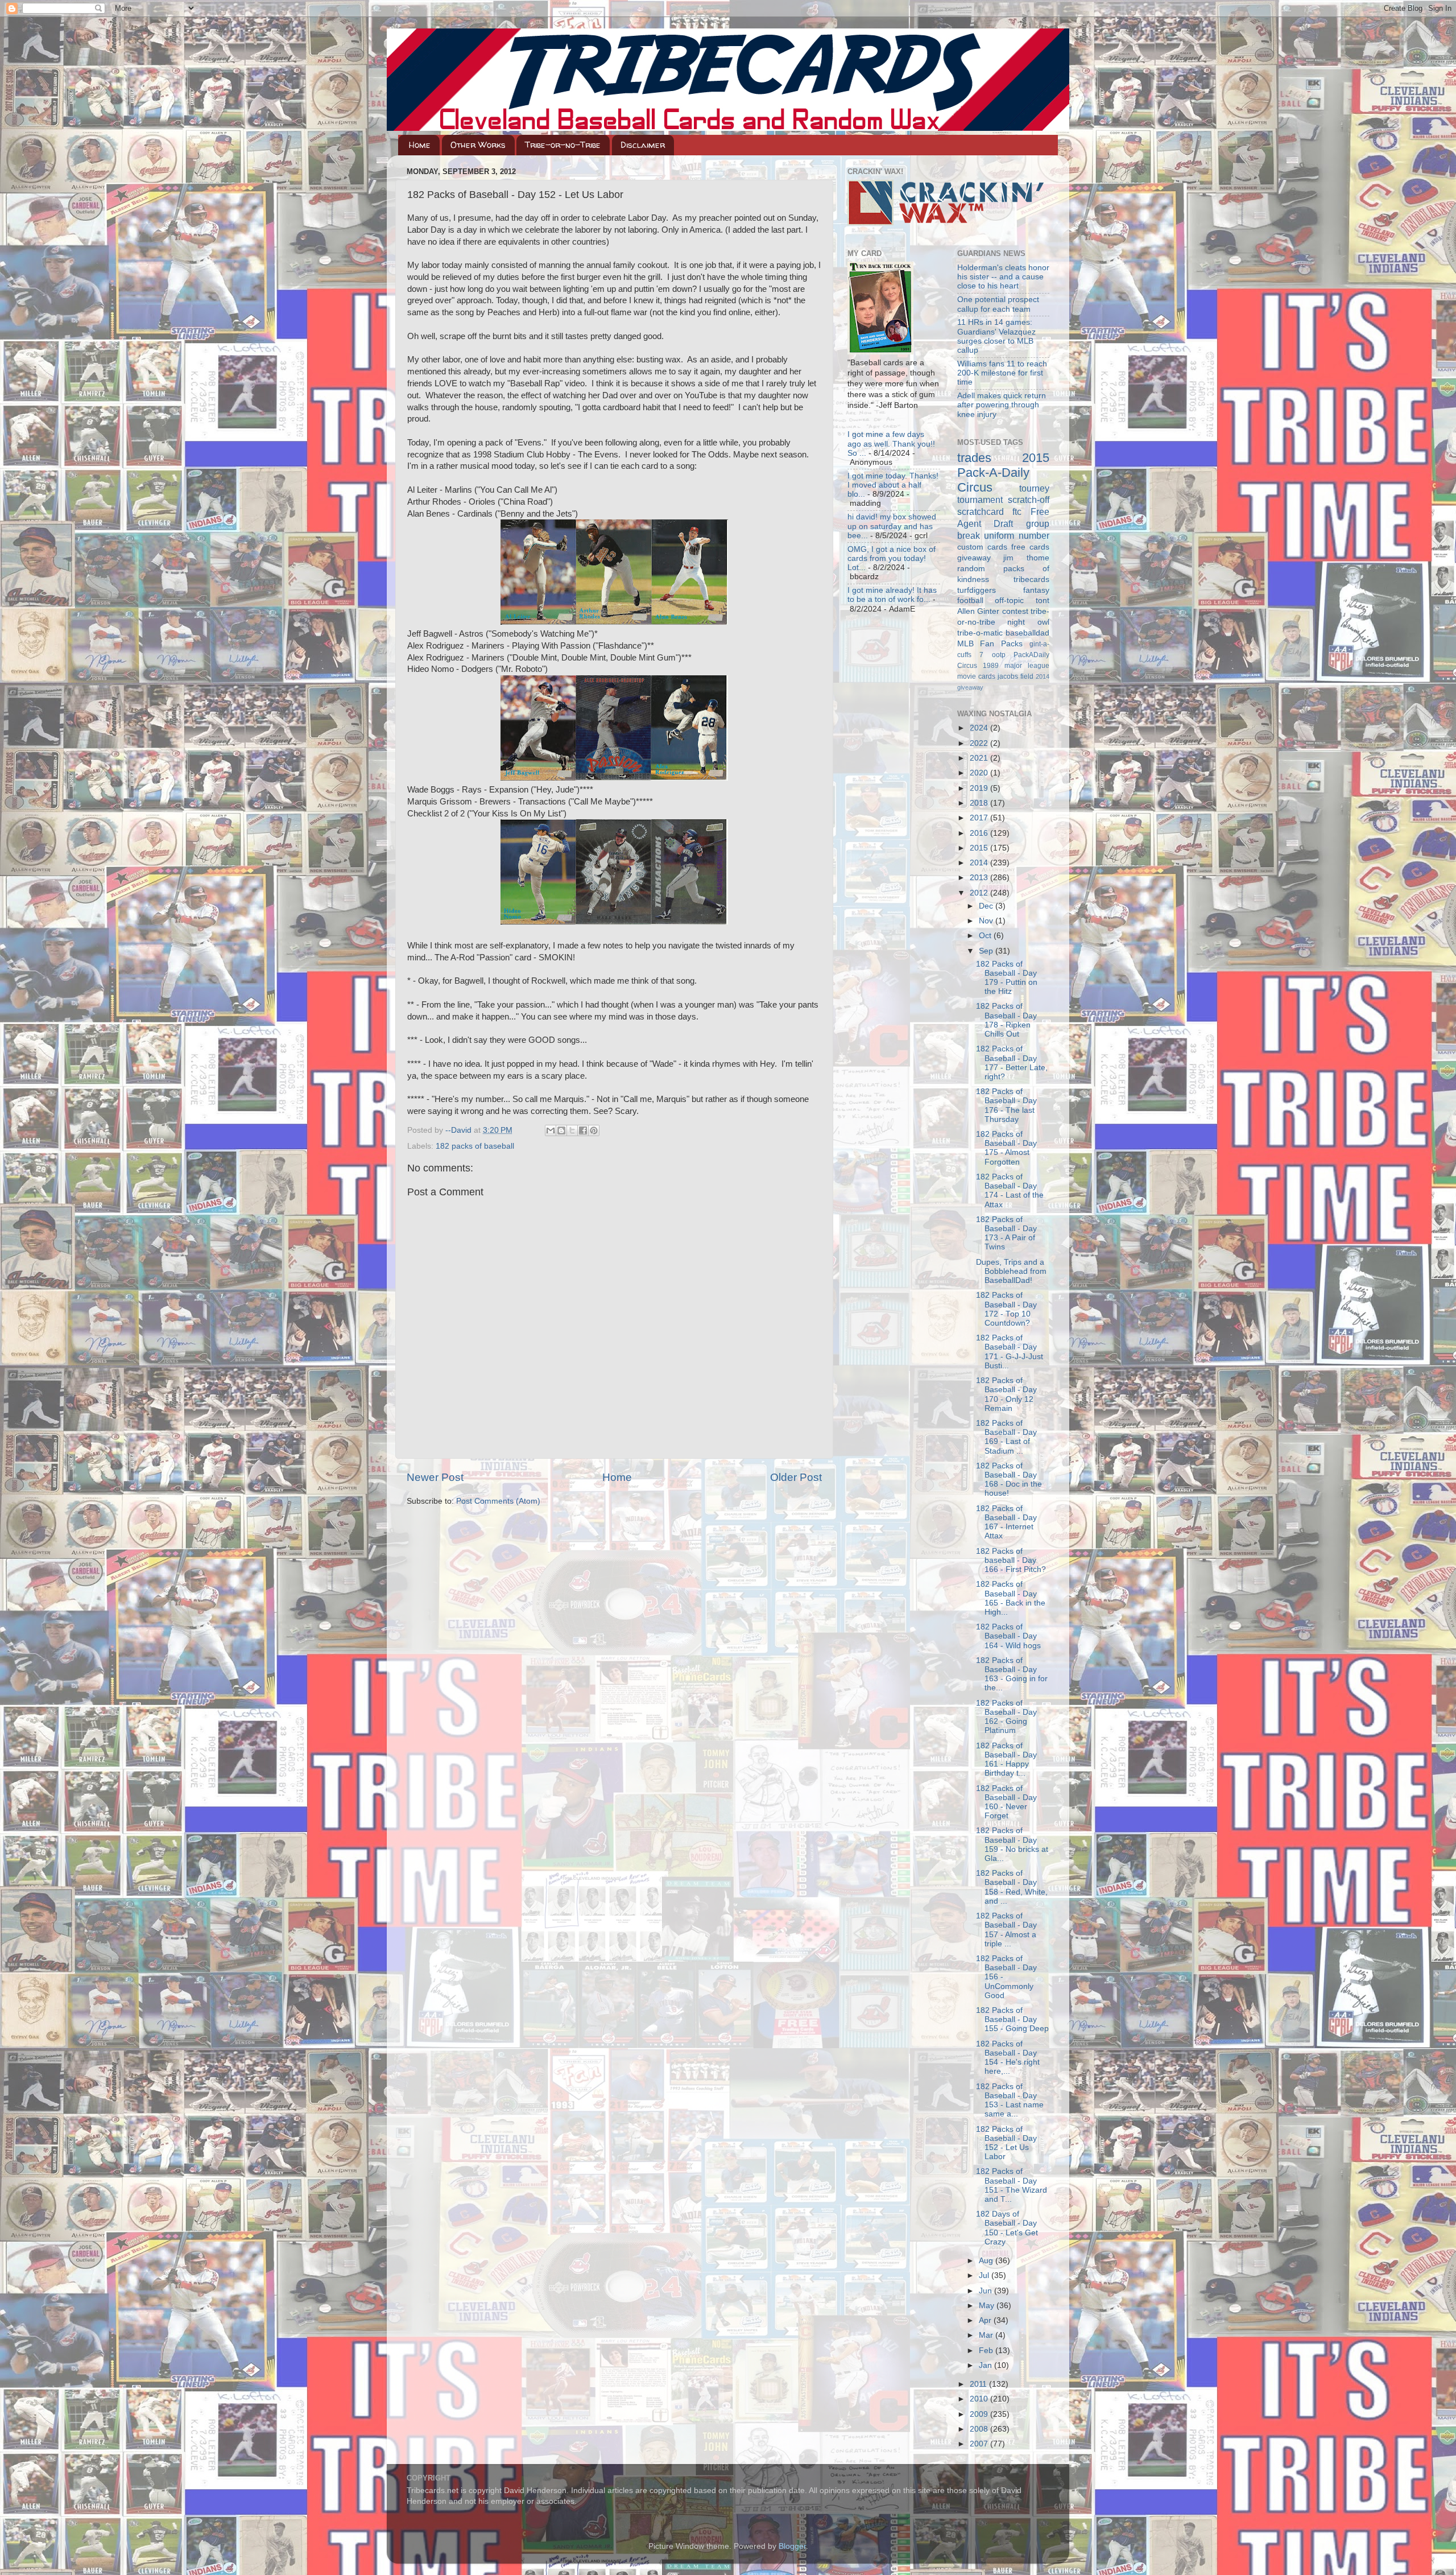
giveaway (974, 558)
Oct (986, 936)
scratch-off (1029, 500)
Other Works (478, 145)
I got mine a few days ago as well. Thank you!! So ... (891, 443)
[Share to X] (572, 1130)
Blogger (792, 2546)
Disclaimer (643, 145)
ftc (1017, 511)
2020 (980, 773)
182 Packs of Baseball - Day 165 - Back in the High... (1011, 1598)
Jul (985, 2275)
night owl (1028, 622)
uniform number (1017, 535)
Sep (987, 951)
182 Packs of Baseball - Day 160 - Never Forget (1006, 1802)
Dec (987, 906)
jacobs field (1016, 676)
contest (1015, 611)
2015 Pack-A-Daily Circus (1004, 473)
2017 (980, 818)
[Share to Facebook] (583, 1130)
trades (974, 458)
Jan (986, 2365)
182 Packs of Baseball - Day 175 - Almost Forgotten (1006, 1148)
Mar (987, 2335)
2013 (980, 878)
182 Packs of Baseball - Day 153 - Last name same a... (1010, 2101)
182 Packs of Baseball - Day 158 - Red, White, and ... (1012, 1887)
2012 (980, 893)
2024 (980, 728)
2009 (980, 2414)
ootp (999, 655)
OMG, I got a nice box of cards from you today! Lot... (892, 558)
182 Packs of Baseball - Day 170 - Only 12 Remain (1006, 1394)
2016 (980, 833)
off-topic (1009, 601)
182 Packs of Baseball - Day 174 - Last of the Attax (1010, 1191)
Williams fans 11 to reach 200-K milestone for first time (1002, 373)
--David (460, 1130)
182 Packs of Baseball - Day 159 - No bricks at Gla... (1012, 1844)
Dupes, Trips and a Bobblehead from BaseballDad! (1011, 1271)
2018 (980, 803)
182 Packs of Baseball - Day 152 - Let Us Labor (1006, 2143)
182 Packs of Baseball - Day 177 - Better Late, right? (1012, 1063)
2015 (980, 848)
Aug (987, 2261)
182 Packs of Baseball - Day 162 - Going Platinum (1006, 1717)
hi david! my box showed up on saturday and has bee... (892, 526)
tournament (980, 500)
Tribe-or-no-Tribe (563, 145)
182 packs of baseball (475, 1146)
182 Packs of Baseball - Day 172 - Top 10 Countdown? (1006, 1309)
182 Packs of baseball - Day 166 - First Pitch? (1011, 1560)
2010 (980, 2399)
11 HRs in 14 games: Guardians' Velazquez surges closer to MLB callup (996, 336)
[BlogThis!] (561, 1130)
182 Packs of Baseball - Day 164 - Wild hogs (1008, 1636)
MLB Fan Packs (990, 644)
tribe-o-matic (980, 633)
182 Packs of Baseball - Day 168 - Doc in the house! (1009, 1480)
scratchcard (981, 511)
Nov (987, 921)
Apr (986, 2320)
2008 (980, 2429)
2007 (980, 2444)
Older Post (796, 1477)
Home (420, 145)
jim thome (1026, 558)
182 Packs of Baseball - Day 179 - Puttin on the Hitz (1007, 978)
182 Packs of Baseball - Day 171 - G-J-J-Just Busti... (1010, 1352)
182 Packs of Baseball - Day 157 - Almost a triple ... (1006, 1930)
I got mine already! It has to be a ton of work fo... (892, 595)
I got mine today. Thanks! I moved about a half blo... (893, 485)
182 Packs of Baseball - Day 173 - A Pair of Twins (1006, 1233)
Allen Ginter (979, 611)
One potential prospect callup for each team (998, 304)
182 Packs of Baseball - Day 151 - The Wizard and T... (1012, 2185)
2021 (980, 758)
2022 (980, 743)
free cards (1030, 547)
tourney (1034, 488)
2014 (980, 863)
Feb (987, 2351)
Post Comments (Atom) (498, 1501)
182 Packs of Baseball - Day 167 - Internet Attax (1006, 1522)
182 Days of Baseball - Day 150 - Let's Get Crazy (1007, 2228)
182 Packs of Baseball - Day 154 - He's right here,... (1008, 2058)
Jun (986, 2291)
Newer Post (435, 1477)
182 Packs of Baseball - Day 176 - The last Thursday (1006, 1105)
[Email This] (551, 1130)
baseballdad (1027, 633)
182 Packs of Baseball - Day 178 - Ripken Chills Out (1006, 1020)
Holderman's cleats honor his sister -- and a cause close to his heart (1003, 277)
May (988, 2306)
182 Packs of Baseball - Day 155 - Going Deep (1012, 2019)
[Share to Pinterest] (594, 1130)
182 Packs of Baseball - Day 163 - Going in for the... (1012, 1674)
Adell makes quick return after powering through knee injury (1002, 405)
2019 (980, 788)
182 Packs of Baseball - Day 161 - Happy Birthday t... (1006, 1760)
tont (1043, 601)
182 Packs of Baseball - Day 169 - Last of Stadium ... (1006, 1437)
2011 (979, 2384)
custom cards (982, 547)
